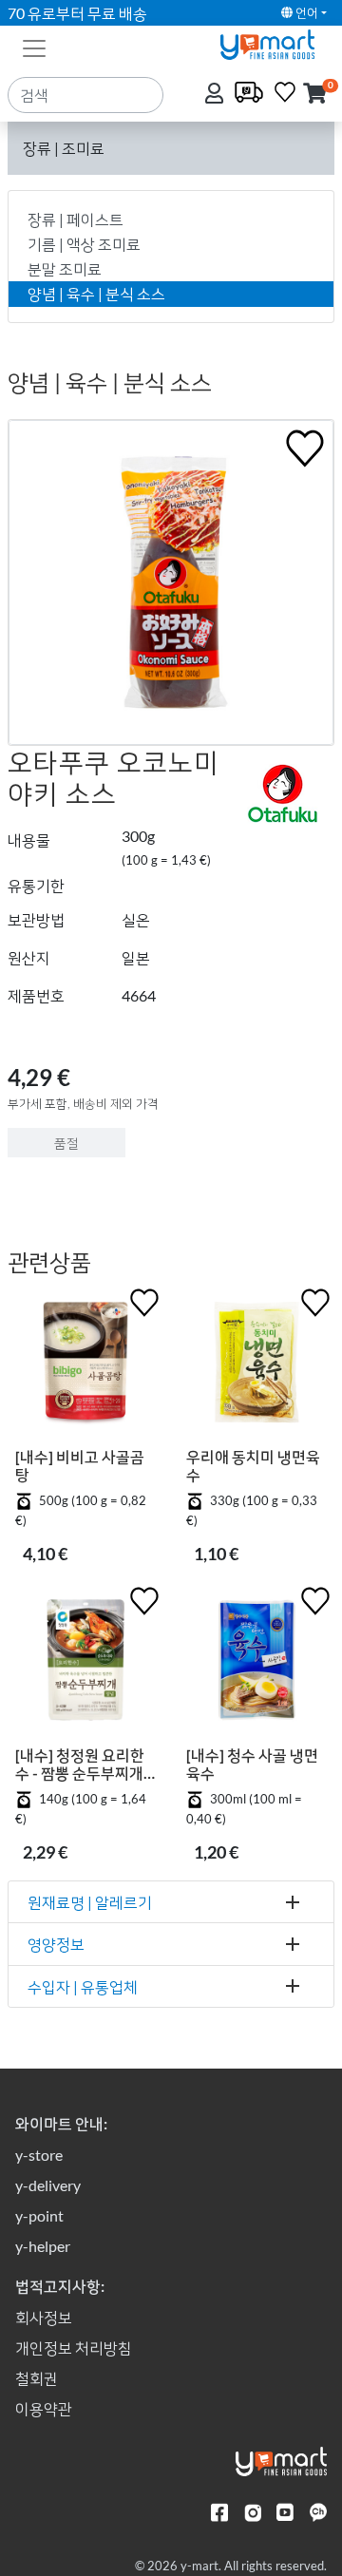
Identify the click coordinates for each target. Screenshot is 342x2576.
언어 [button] (305, 12)
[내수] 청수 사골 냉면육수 (252, 1764)
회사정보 (44, 2317)
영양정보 (56, 1944)
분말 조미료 (65, 268)
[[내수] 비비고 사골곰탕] (85, 1365)
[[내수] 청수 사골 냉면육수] (256, 1664)
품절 (66, 1143)
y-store (39, 2155)
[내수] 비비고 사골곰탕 (80, 1465)
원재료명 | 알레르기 (90, 1902)
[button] (315, 95)
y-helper (43, 2246)
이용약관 (44, 2408)
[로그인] (216, 95)
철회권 (37, 2378)
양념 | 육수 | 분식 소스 (96, 293)
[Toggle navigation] (34, 47)
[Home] (275, 42)
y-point (39, 2215)
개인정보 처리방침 (74, 2347)
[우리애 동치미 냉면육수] (256, 1365)
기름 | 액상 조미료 (84, 244)
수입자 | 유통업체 (83, 1986)
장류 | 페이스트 (76, 219)
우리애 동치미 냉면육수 (253, 1465)
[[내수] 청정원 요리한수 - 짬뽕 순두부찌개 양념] (85, 1664)
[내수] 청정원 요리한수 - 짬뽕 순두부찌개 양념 (80, 1764)
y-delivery (48, 2185)
